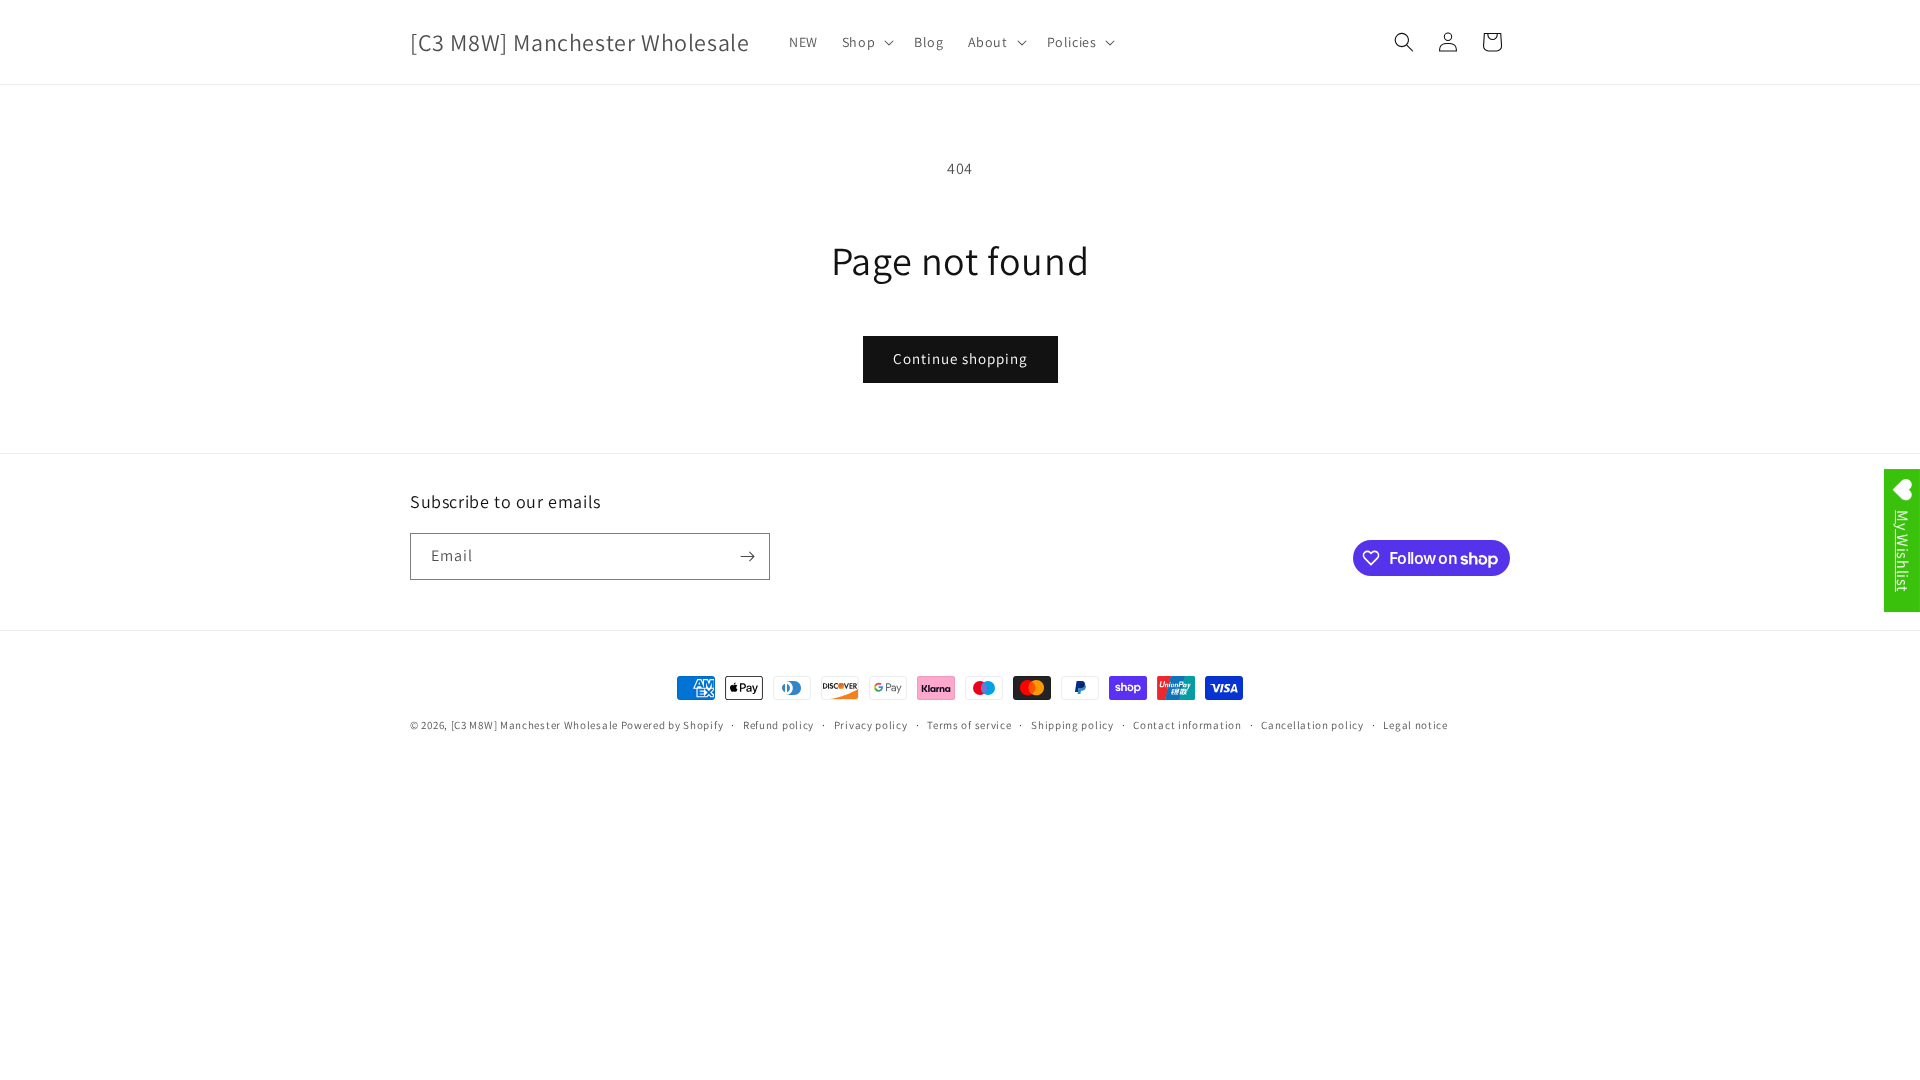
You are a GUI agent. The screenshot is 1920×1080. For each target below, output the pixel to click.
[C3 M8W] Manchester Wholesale (534, 725)
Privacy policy (871, 725)
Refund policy (778, 725)
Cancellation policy (1312, 725)
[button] (866, 42)
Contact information (1187, 725)
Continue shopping (960, 358)
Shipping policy (1072, 725)
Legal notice (1415, 725)
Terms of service (969, 725)
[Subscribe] (747, 556)
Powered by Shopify (672, 725)
